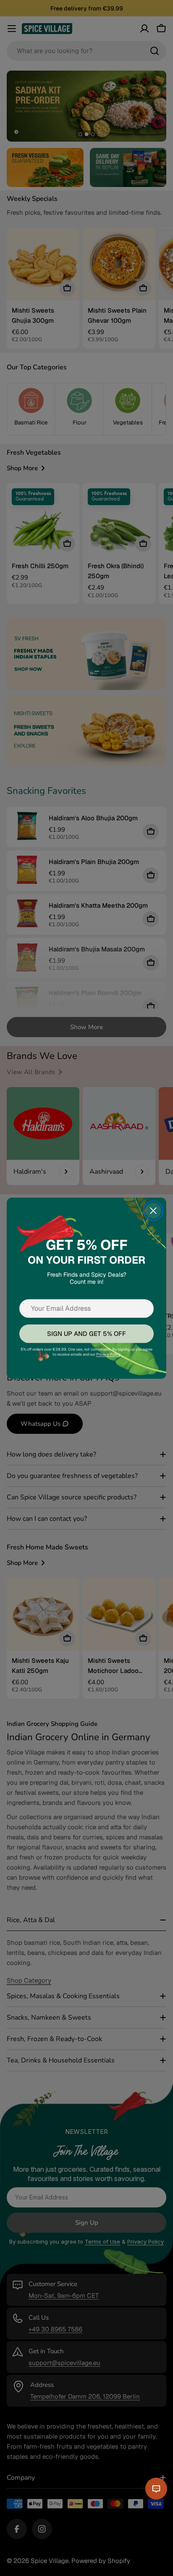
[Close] (153, 1211)
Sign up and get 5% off (86, 1333)
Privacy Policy (108, 1354)
